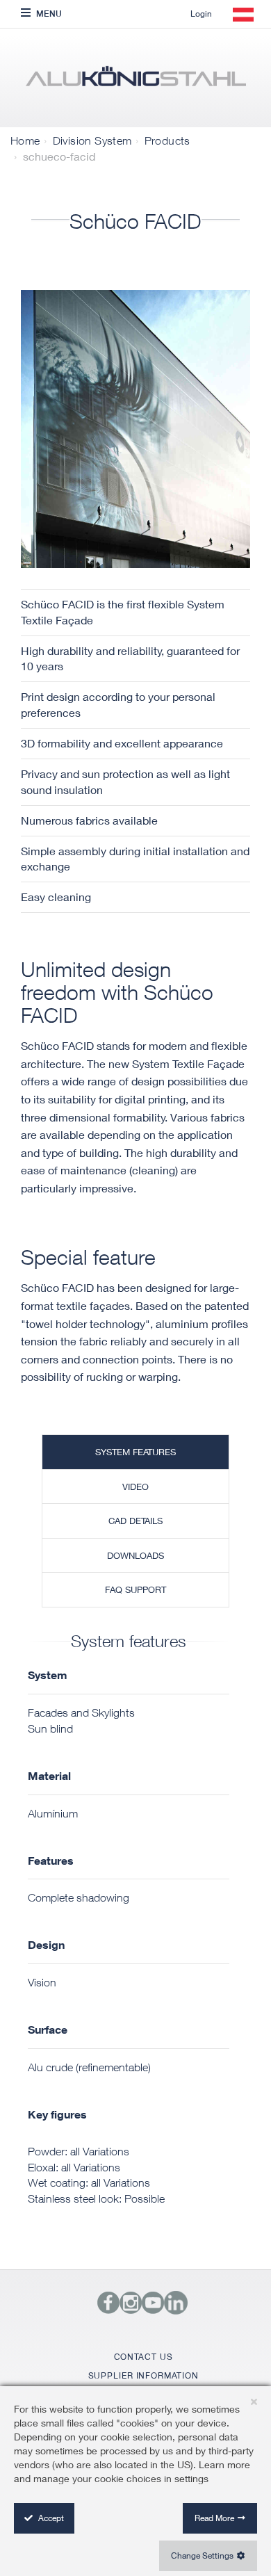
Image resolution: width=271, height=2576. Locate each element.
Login (201, 14)
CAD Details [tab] (135, 1521)
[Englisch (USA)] (135, 81)
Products (167, 140)
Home (25, 140)
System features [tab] (135, 1452)
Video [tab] (135, 1487)
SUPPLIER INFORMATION (143, 2375)
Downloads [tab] (135, 1555)
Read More (214, 2518)
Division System (92, 140)
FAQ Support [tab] (135, 1589)
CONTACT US (143, 2357)
